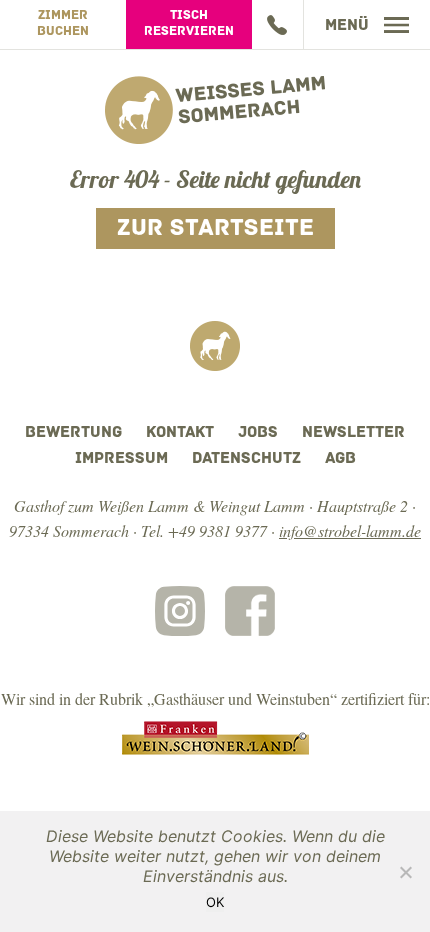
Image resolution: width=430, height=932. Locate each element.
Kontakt (180, 433)
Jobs (258, 433)
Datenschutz (246, 459)
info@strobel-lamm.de (350, 530)
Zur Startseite (215, 229)
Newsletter (353, 433)
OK (215, 902)
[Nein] (405, 872)
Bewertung (73, 433)
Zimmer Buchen (63, 23)
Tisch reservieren (189, 23)
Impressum (121, 459)
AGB (340, 459)
